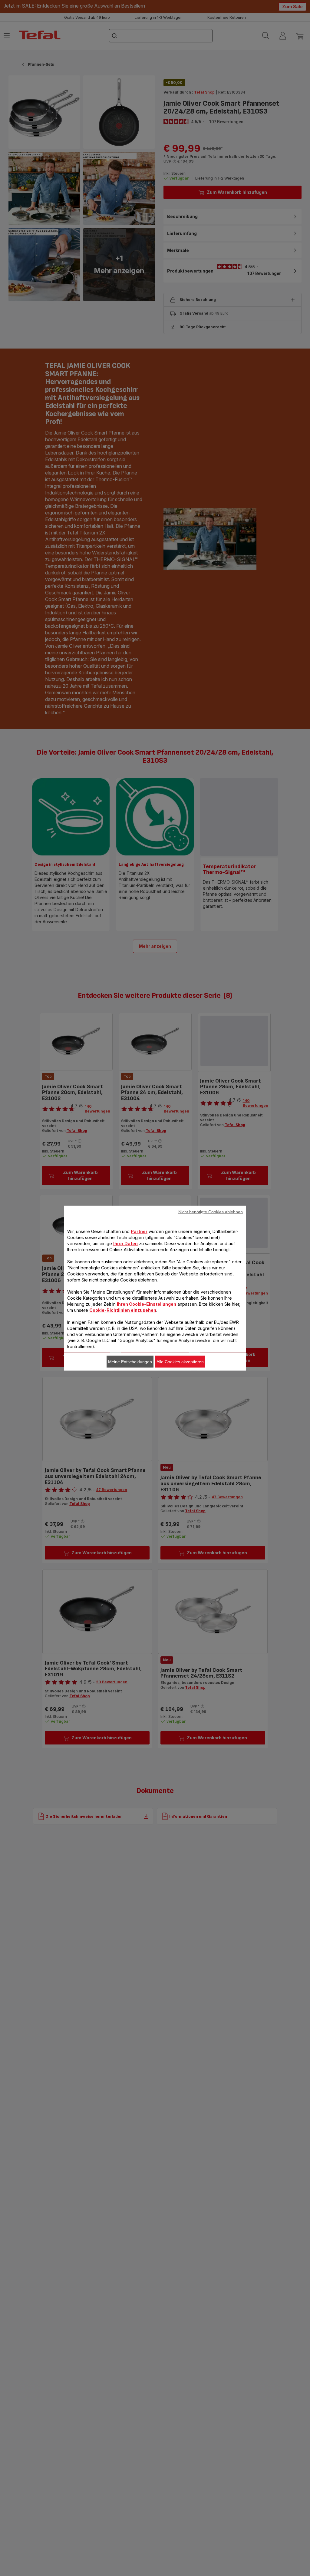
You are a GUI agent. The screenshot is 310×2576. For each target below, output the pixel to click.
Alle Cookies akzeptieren (180, 1361)
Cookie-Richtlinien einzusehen (123, 1310)
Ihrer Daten (125, 1243)
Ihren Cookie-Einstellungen (147, 1304)
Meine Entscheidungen (130, 1361)
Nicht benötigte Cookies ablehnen (211, 1212)
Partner (139, 1231)
